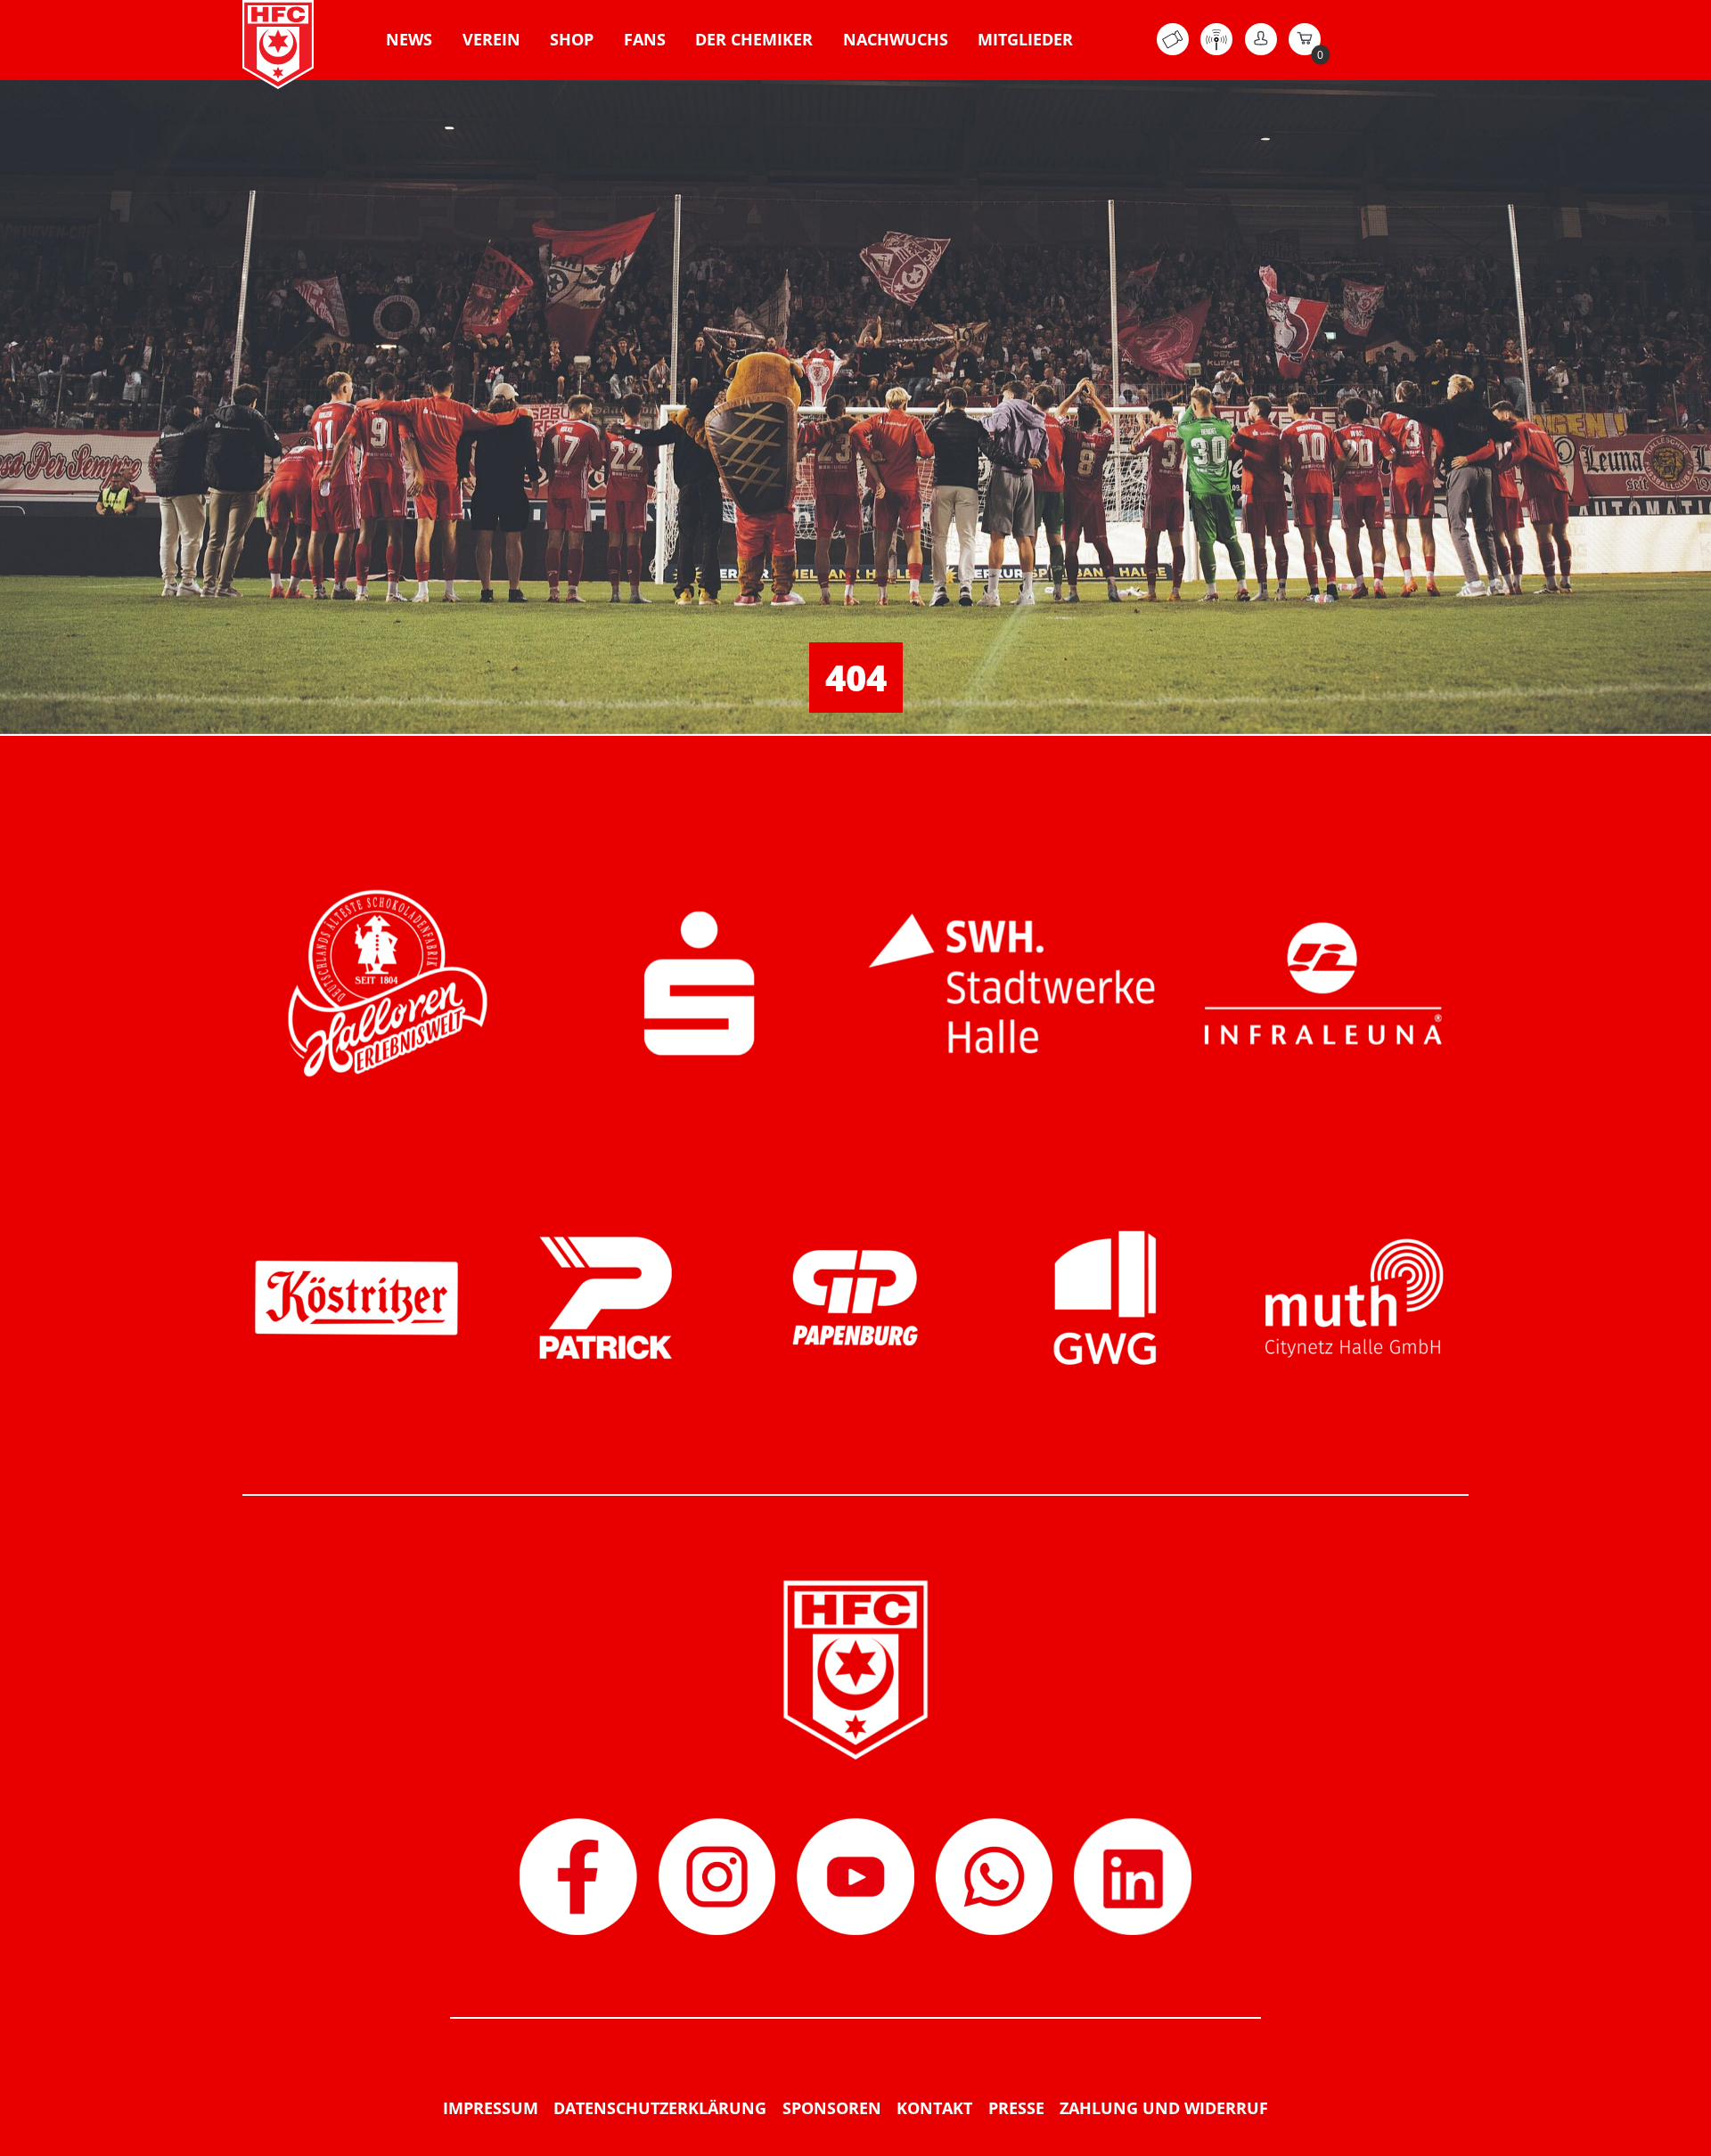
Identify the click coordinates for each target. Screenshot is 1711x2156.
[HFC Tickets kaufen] (1173, 50)
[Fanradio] (1216, 50)
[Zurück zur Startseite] (278, 45)
